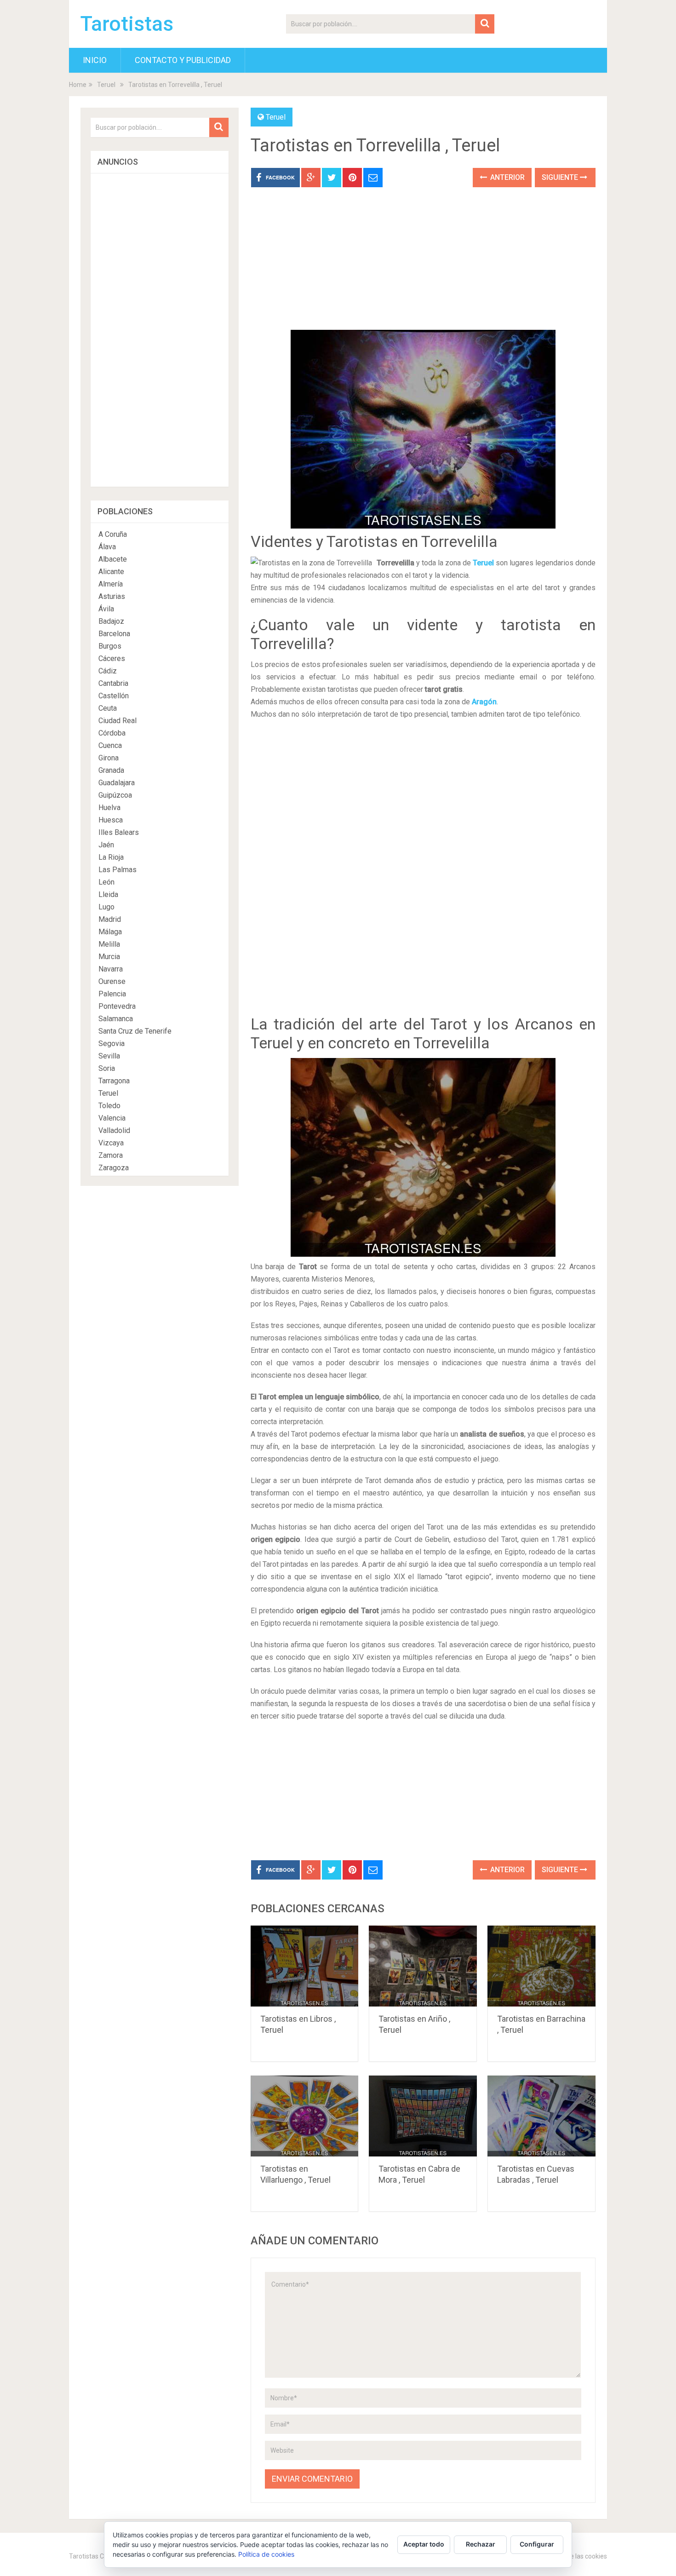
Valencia (112, 1118)
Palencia (112, 994)
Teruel (106, 85)
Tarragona (114, 1081)
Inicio (95, 60)
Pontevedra (117, 1006)
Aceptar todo (424, 2544)
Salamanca (116, 1019)
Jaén (106, 845)
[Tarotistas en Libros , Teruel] (305, 1966)
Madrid (110, 919)
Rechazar (481, 2544)
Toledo (109, 1106)
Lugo (106, 907)
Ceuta (108, 708)
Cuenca (110, 745)
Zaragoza (114, 1168)
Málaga (110, 932)
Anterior (507, 177)
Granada (111, 770)
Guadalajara (117, 783)
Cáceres (112, 658)
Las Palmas (117, 870)
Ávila (106, 609)
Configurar (537, 2544)
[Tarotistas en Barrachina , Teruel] (541, 1966)
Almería (111, 584)
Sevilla (109, 1056)
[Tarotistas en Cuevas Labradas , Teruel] (541, 2116)
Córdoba (112, 733)
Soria (107, 1068)
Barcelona (114, 634)
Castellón (114, 696)
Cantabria (113, 683)
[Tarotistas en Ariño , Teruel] (423, 1966)
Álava (107, 547)
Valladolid (114, 1130)
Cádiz (108, 671)
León (106, 882)
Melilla (109, 944)
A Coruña (113, 534)
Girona (109, 758)
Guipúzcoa (115, 795)
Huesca (111, 820)
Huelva (109, 808)
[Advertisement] (423, 265)
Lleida (108, 894)
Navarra (111, 969)
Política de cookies (266, 2554)
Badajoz (111, 621)
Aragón (484, 702)
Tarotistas (127, 24)
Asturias (112, 596)
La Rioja (111, 857)
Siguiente (561, 177)
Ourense (112, 981)
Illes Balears (119, 832)
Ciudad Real (117, 721)
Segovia (112, 1044)
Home (78, 85)
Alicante (111, 572)
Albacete (113, 559)
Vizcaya (111, 1143)
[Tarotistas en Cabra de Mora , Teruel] (423, 2116)
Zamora (111, 1155)
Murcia (109, 957)
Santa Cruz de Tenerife (135, 1031)
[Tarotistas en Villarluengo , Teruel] (305, 2116)
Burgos (110, 646)
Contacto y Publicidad (183, 60)
